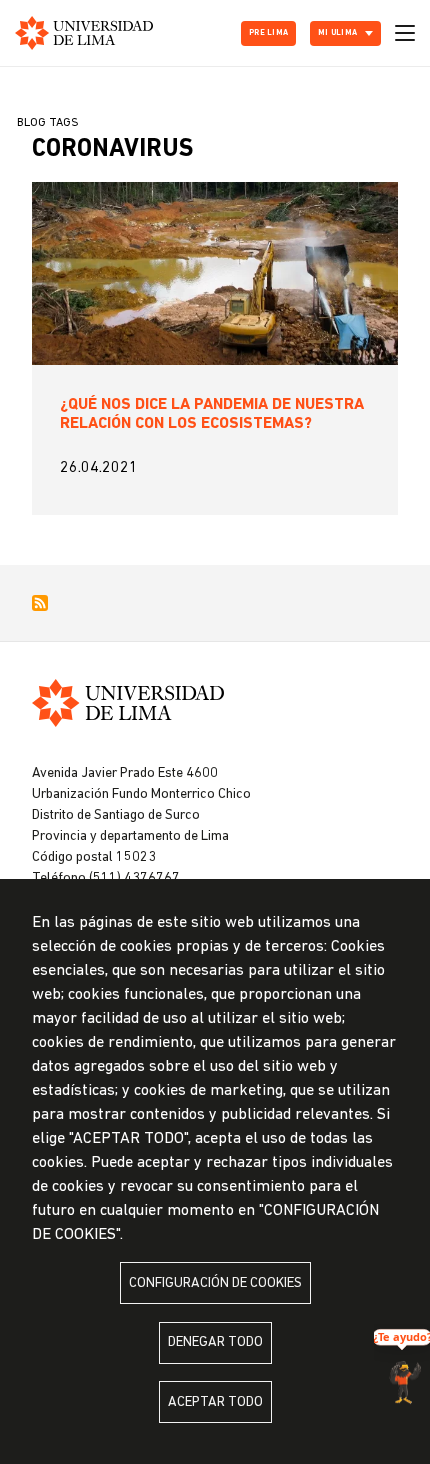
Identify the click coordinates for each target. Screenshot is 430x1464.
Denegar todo (215, 1342)
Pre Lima (268, 33)
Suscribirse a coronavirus (40, 603)
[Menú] (405, 33)
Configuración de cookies (215, 1283)
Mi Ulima (337, 33)
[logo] (84, 33)
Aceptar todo (215, 1402)
